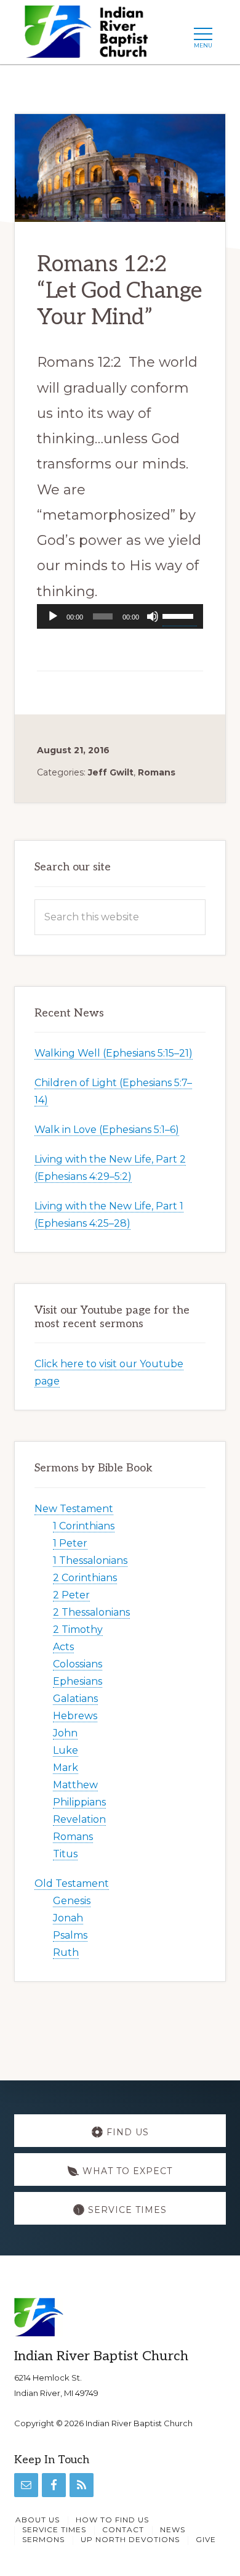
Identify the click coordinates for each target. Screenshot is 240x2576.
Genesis (72, 1901)
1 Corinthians (84, 1526)
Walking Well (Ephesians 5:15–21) (114, 1053)
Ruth (66, 1952)
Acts (63, 1647)
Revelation (79, 1819)
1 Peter (70, 1543)
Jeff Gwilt (111, 772)
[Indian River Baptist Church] (90, 35)
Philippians (79, 1802)
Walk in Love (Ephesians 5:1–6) (107, 1130)
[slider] (180, 615)
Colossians (78, 1664)
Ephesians (78, 1681)
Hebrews (75, 1716)
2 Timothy (78, 1629)
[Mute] (153, 616)
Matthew (75, 1785)
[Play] (53, 616)
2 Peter (71, 1595)
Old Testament (72, 1883)
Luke (66, 1750)
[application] (120, 616)
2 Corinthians (85, 1578)
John (65, 1733)
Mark (66, 1768)
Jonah (68, 1918)
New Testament (74, 1509)
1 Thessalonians (90, 1560)
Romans (157, 772)
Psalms (70, 1935)
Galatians (75, 1699)
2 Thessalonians (91, 1612)
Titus (65, 1854)
